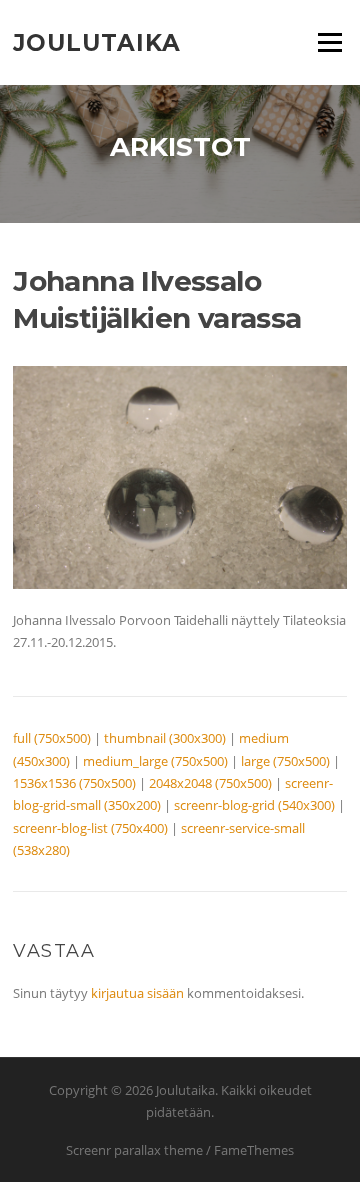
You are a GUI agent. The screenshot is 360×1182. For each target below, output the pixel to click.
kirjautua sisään (137, 993)
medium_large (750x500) (155, 761)
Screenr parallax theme (134, 1150)
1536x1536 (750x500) (74, 783)
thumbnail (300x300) (165, 738)
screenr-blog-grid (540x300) (254, 805)
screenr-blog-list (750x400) (90, 828)
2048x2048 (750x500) (210, 783)
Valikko (329, 42)
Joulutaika (97, 42)
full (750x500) (52, 738)
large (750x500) (285, 761)
